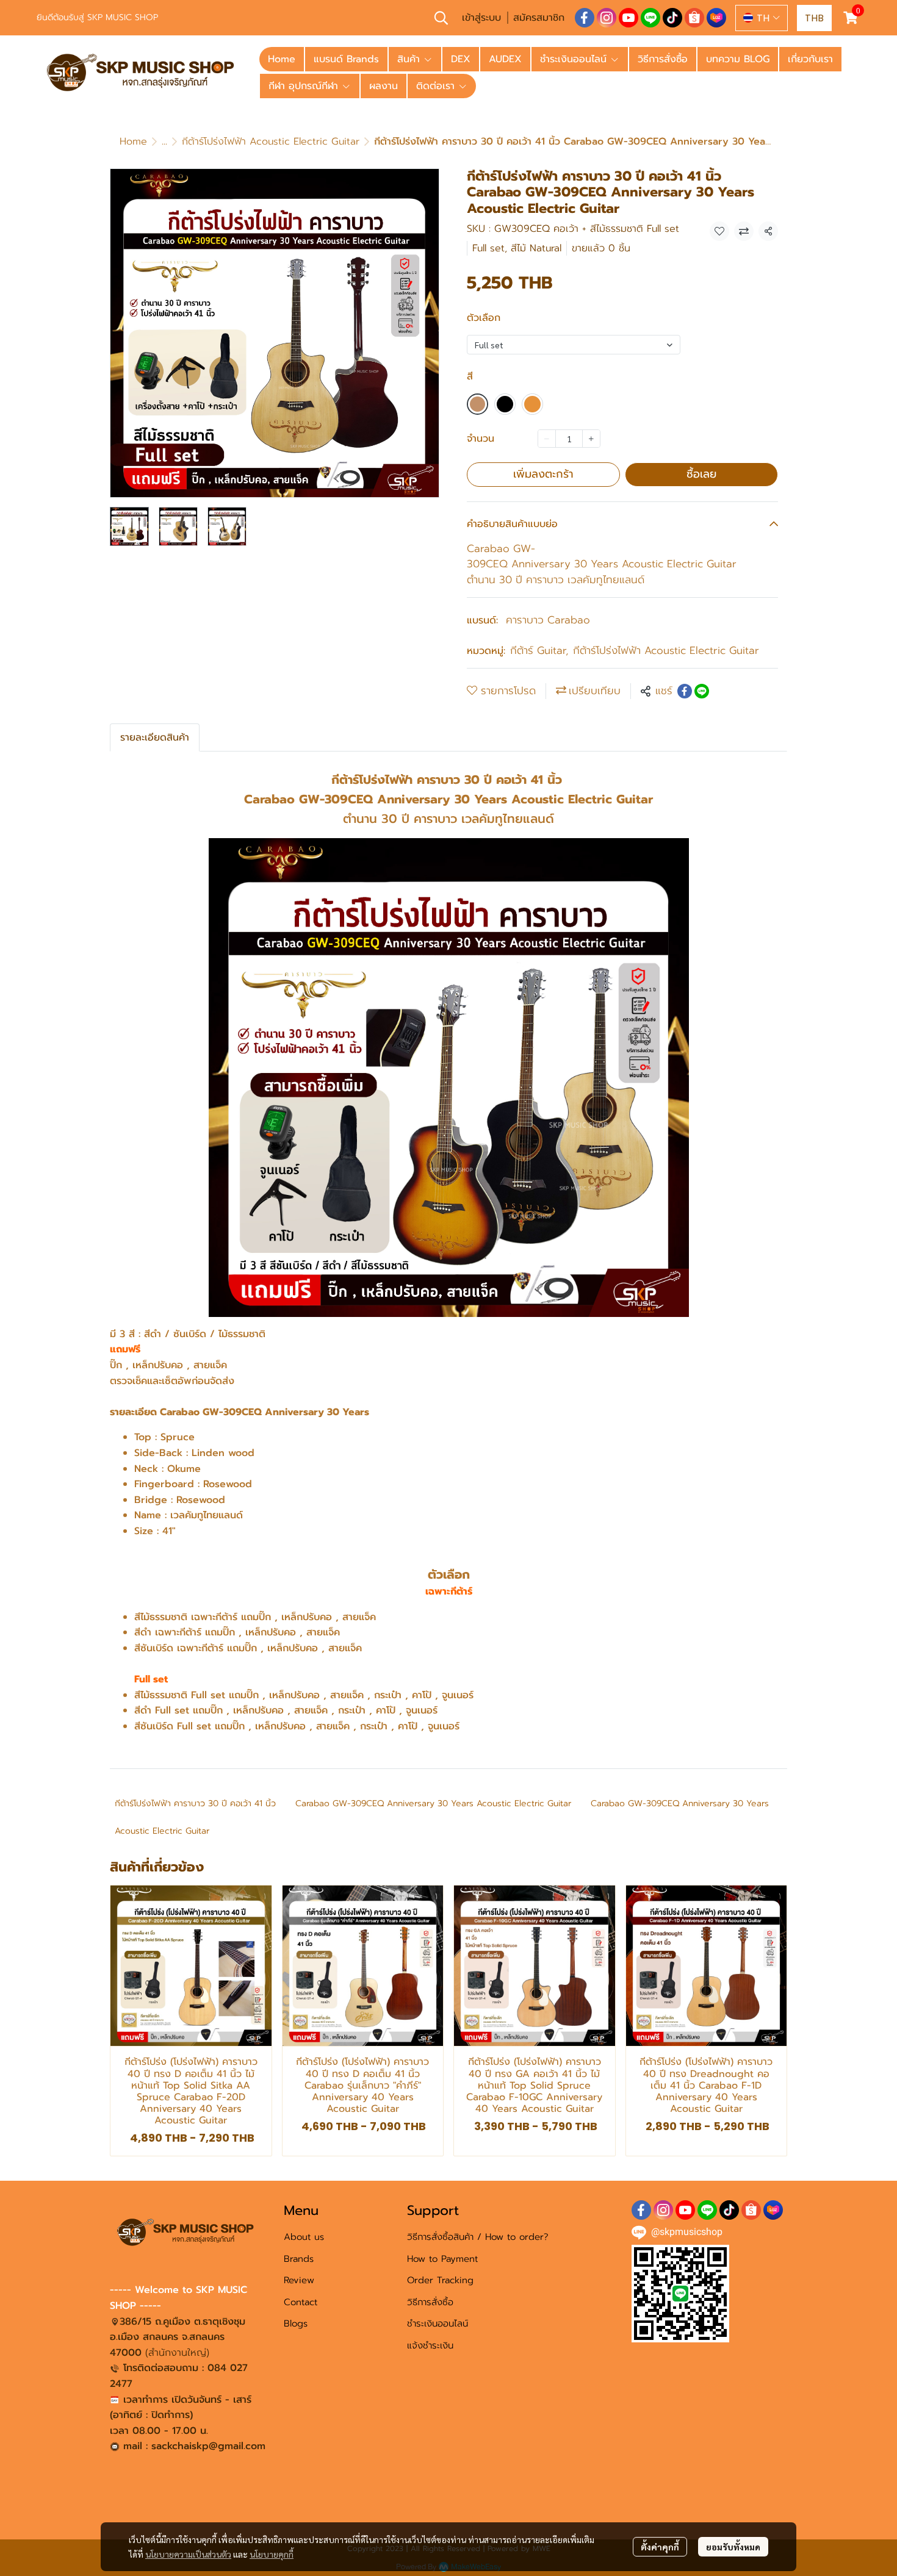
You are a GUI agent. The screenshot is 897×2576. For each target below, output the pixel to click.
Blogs (296, 2323)
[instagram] (607, 18)
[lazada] (716, 18)
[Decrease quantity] (547, 439)
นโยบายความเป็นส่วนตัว (188, 2554)
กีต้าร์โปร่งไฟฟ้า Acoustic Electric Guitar (271, 142)
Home (133, 142)
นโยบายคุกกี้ (272, 2554)
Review (299, 2280)
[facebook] (585, 18)
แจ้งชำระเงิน (430, 2345)
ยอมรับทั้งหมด (733, 2547)
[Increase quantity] (591, 439)
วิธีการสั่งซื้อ (430, 2302)
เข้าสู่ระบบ (481, 18)
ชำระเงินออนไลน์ (438, 2323)
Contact (301, 2302)
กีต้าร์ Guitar (539, 651)
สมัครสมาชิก (539, 18)
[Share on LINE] (702, 691)
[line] (650, 18)
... (164, 142)
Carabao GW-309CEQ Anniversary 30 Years (680, 1803)
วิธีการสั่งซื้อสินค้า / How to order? (478, 2237)
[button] (441, 18)
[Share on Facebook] (685, 691)
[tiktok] (672, 18)
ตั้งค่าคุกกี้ (660, 2547)
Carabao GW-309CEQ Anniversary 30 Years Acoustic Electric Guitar (433, 1803)
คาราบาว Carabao (548, 620)
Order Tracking (440, 2280)
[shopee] (694, 18)
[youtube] (629, 18)
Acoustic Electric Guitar (162, 1831)
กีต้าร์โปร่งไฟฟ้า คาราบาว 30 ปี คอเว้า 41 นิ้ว (195, 1803)
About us (304, 2237)
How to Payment (442, 2259)
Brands (299, 2259)
